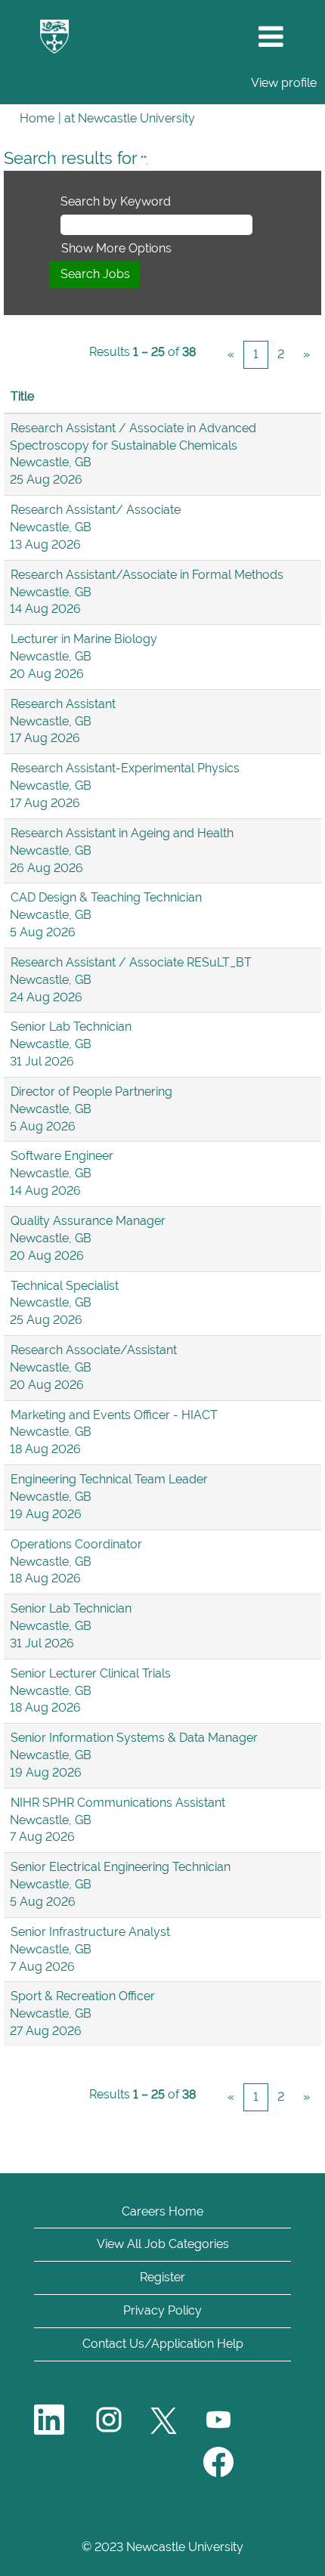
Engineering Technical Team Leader (109, 1479)
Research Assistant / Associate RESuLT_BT (131, 962)
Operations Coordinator (76, 1544)
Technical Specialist (65, 1286)
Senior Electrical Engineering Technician (121, 1867)
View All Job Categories (163, 2244)
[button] (271, 37)
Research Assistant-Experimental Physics (125, 768)
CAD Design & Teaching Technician (106, 897)
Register (162, 2277)
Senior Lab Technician (71, 1027)
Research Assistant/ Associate (96, 510)
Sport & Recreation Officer (83, 1996)
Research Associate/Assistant (94, 1350)
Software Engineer (62, 1156)
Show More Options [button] (116, 248)
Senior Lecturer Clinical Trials (91, 1673)
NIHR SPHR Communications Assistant (118, 1803)
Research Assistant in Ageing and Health (122, 833)
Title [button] (22, 396)
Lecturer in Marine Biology (84, 639)
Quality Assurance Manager (88, 1221)
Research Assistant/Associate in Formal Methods (147, 575)
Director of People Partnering (91, 1092)
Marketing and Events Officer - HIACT (114, 1415)
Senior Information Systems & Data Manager (134, 1738)
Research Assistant (63, 704)
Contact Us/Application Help (163, 2344)
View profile (284, 83)
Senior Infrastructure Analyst (90, 1932)
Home (37, 118)
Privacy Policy (162, 2310)
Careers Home (162, 2211)
